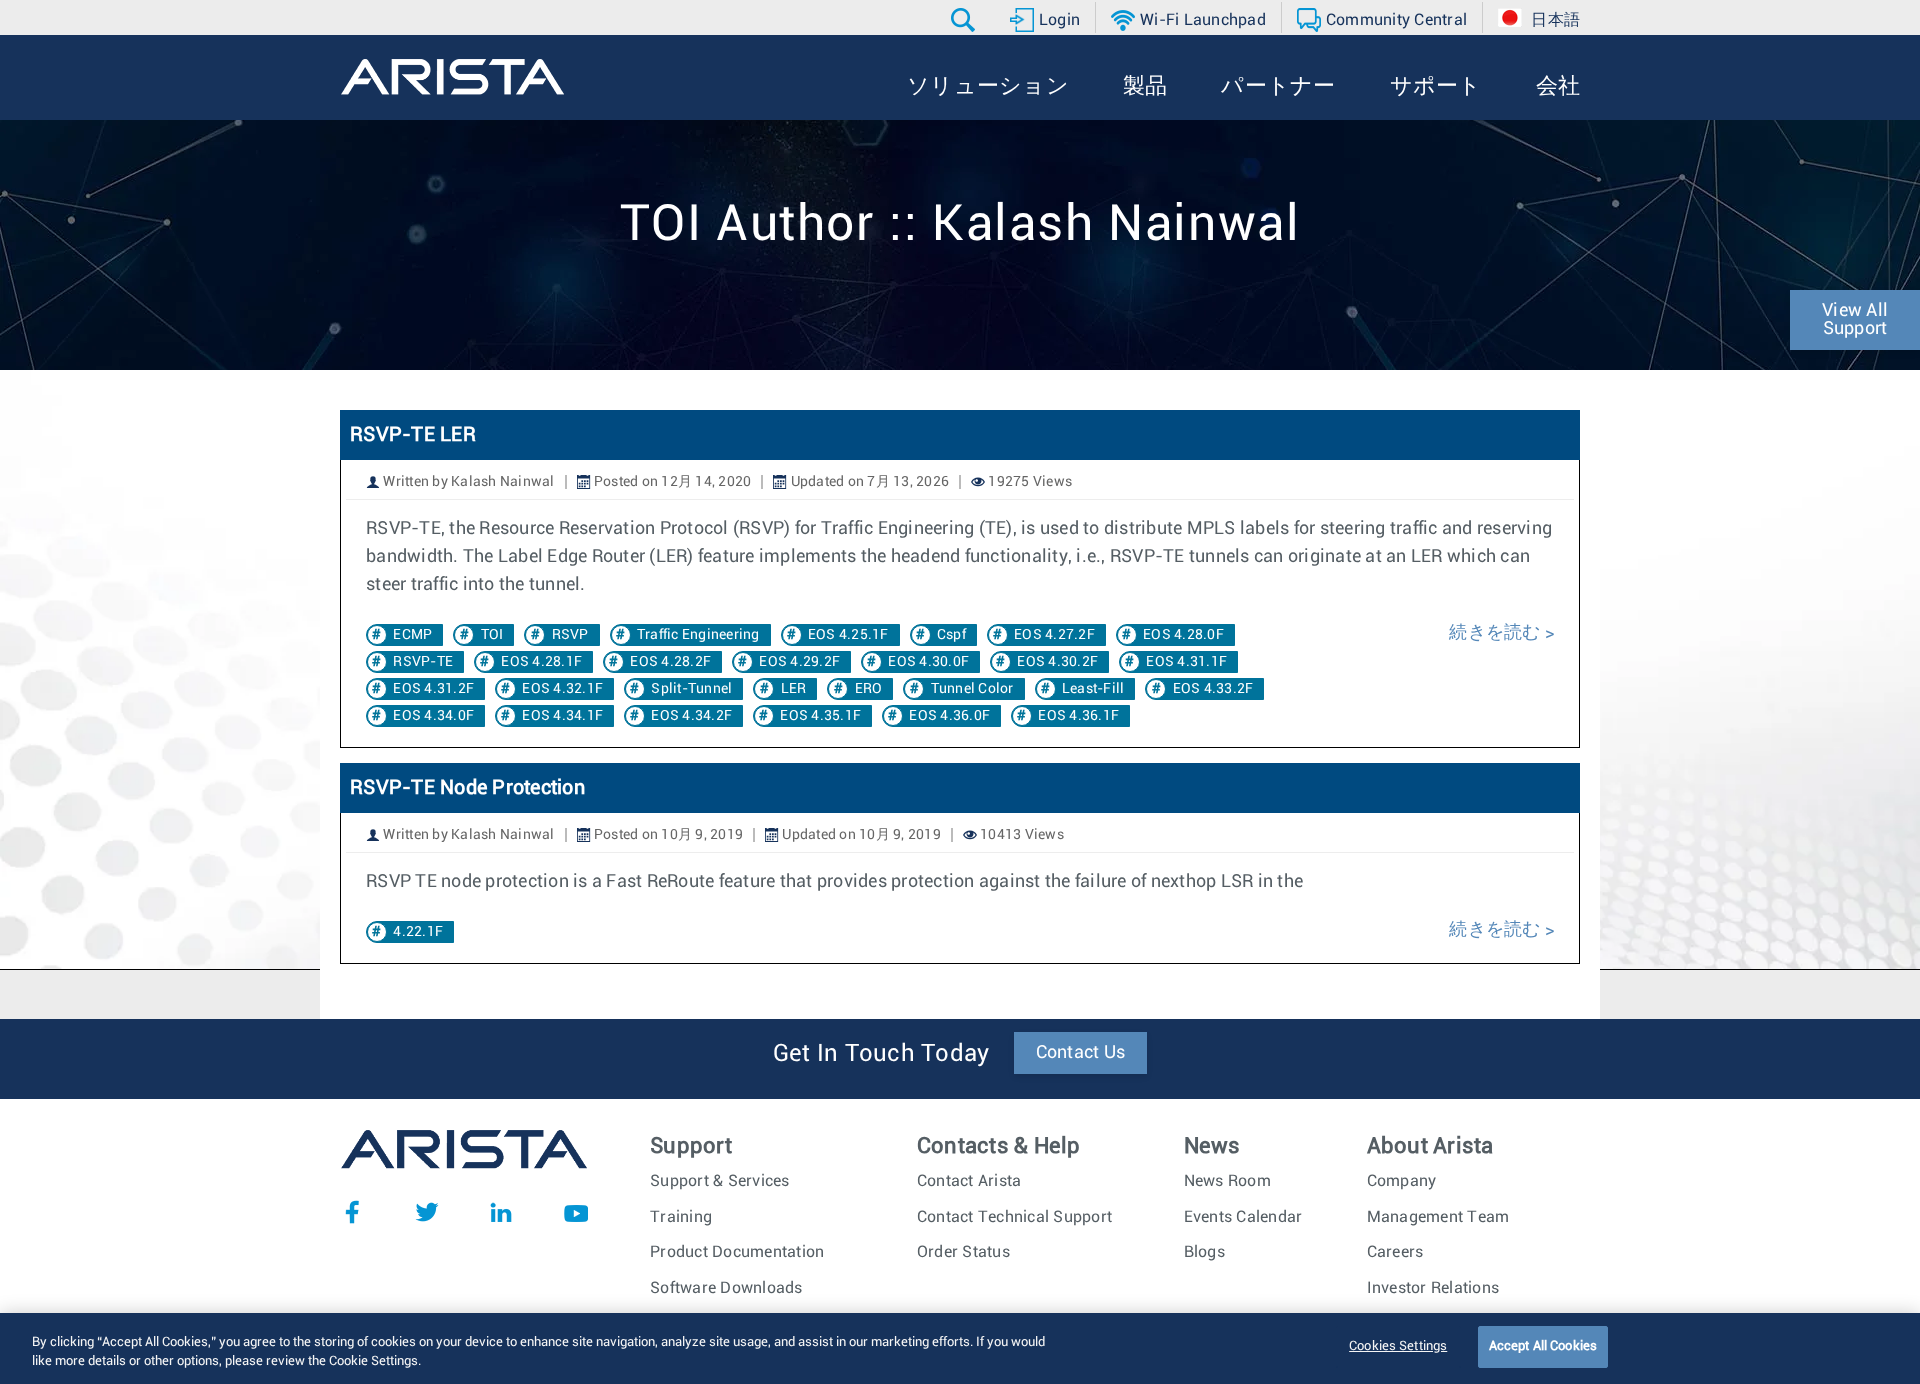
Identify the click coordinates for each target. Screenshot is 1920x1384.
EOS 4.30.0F (928, 662)
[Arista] (452, 77)
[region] (960, 1348)
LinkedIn (501, 1212)
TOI (492, 635)
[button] (965, 20)
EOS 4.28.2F (670, 662)
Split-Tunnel (691, 689)
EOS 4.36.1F (1078, 716)
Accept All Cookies (1543, 1346)
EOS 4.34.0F (433, 716)
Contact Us (1081, 1053)
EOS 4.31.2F (433, 689)
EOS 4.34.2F (691, 716)
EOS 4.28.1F (541, 662)
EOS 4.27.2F (1054, 635)
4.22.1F (418, 932)
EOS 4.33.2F (1213, 689)
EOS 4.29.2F (799, 662)
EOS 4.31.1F (1186, 662)
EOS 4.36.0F (949, 716)
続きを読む (1494, 633)
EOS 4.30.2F (1057, 662)
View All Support (1855, 320)
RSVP (570, 635)
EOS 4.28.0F (1183, 635)
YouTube (576, 1212)
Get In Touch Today (881, 1054)
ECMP (412, 635)
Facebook (352, 1212)
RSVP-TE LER (413, 435)
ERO (869, 689)
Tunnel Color (972, 689)
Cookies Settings (1398, 1346)
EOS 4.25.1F (848, 635)
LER (794, 689)
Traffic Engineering (698, 635)
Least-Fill (1093, 689)
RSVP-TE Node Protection (467, 788)
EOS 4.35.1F (820, 716)
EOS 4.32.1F (562, 689)
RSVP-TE (423, 662)
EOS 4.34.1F (562, 716)
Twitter (427, 1212)
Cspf (951, 635)
